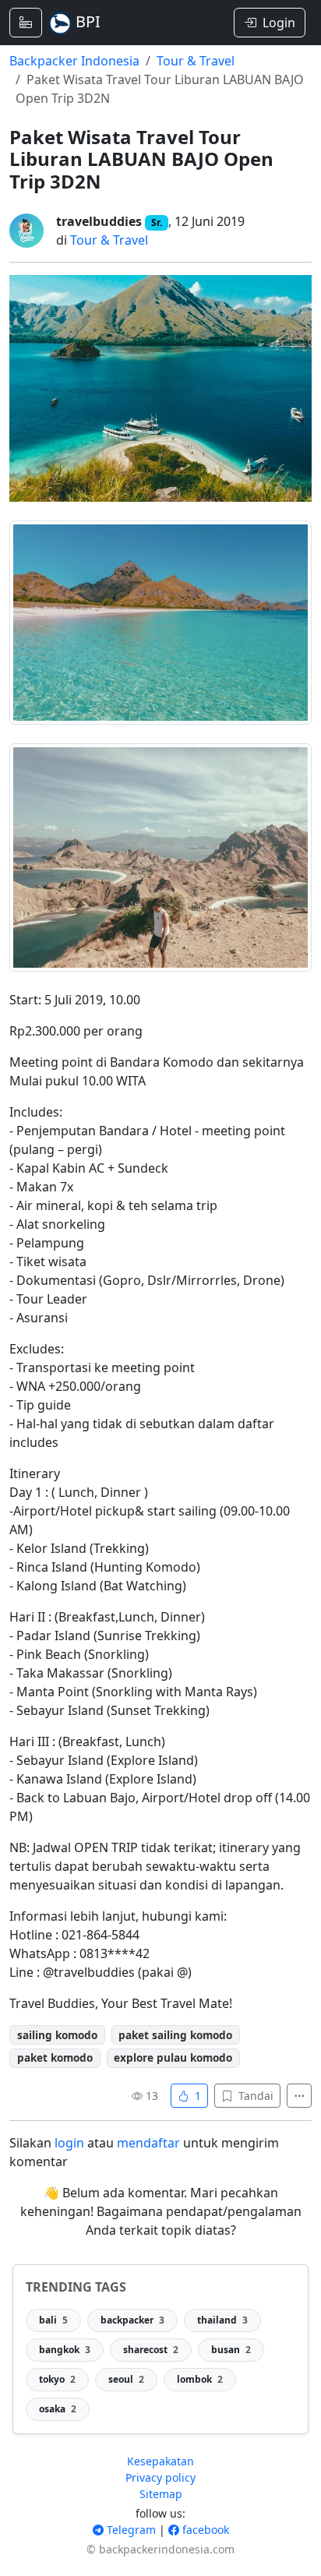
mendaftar (148, 2143)
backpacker (132, 2320)
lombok (200, 2379)
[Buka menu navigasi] (26, 23)
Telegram (130, 2530)
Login (279, 23)
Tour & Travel (196, 61)
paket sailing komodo (175, 2035)
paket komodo (55, 2057)
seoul (126, 2379)
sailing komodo (57, 2035)
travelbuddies (99, 221)
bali (53, 2320)
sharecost (151, 2350)
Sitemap (161, 2494)
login (69, 2143)
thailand (222, 2320)
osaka (58, 2409)
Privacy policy (160, 2477)
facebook (204, 2530)
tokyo (57, 2379)
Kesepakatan (160, 2461)
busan (231, 2350)
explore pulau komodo (173, 2057)
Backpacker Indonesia (74, 61)
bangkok (65, 2350)
